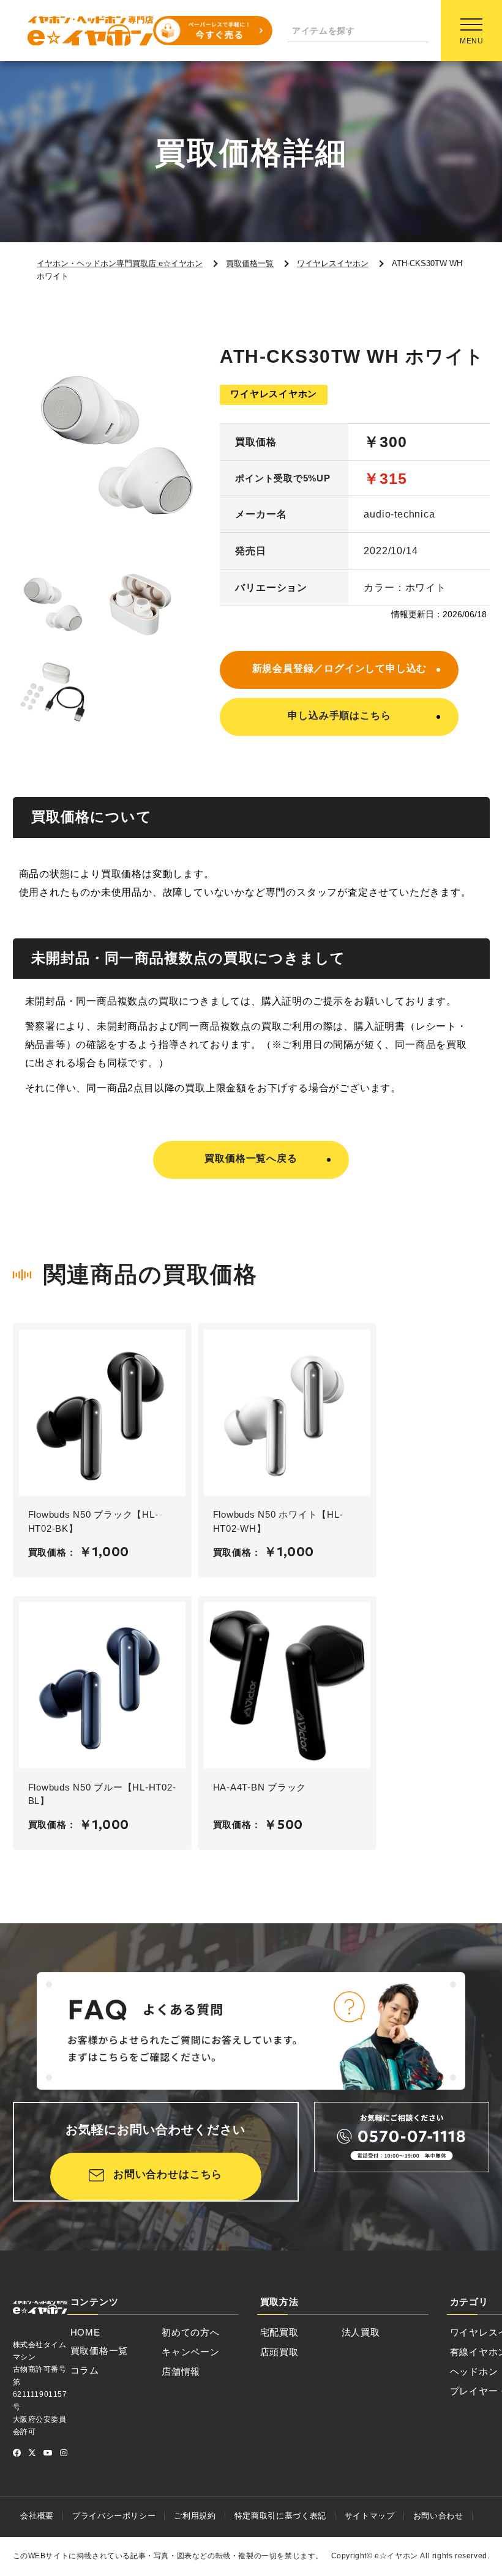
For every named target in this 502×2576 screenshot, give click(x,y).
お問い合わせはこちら (168, 2174)
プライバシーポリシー (114, 2516)
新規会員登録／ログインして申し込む (340, 668)
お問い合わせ (438, 2516)
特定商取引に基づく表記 (280, 2516)
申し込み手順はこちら (339, 715)
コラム (85, 2370)
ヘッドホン (474, 2371)
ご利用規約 (195, 2516)
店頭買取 (279, 2352)
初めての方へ (191, 2332)
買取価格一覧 (99, 2351)
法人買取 (361, 2332)
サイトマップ (370, 2516)
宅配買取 (279, 2332)
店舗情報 (181, 2371)
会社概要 (37, 2516)
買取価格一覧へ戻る (251, 1158)
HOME (85, 2332)
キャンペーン (191, 2352)
